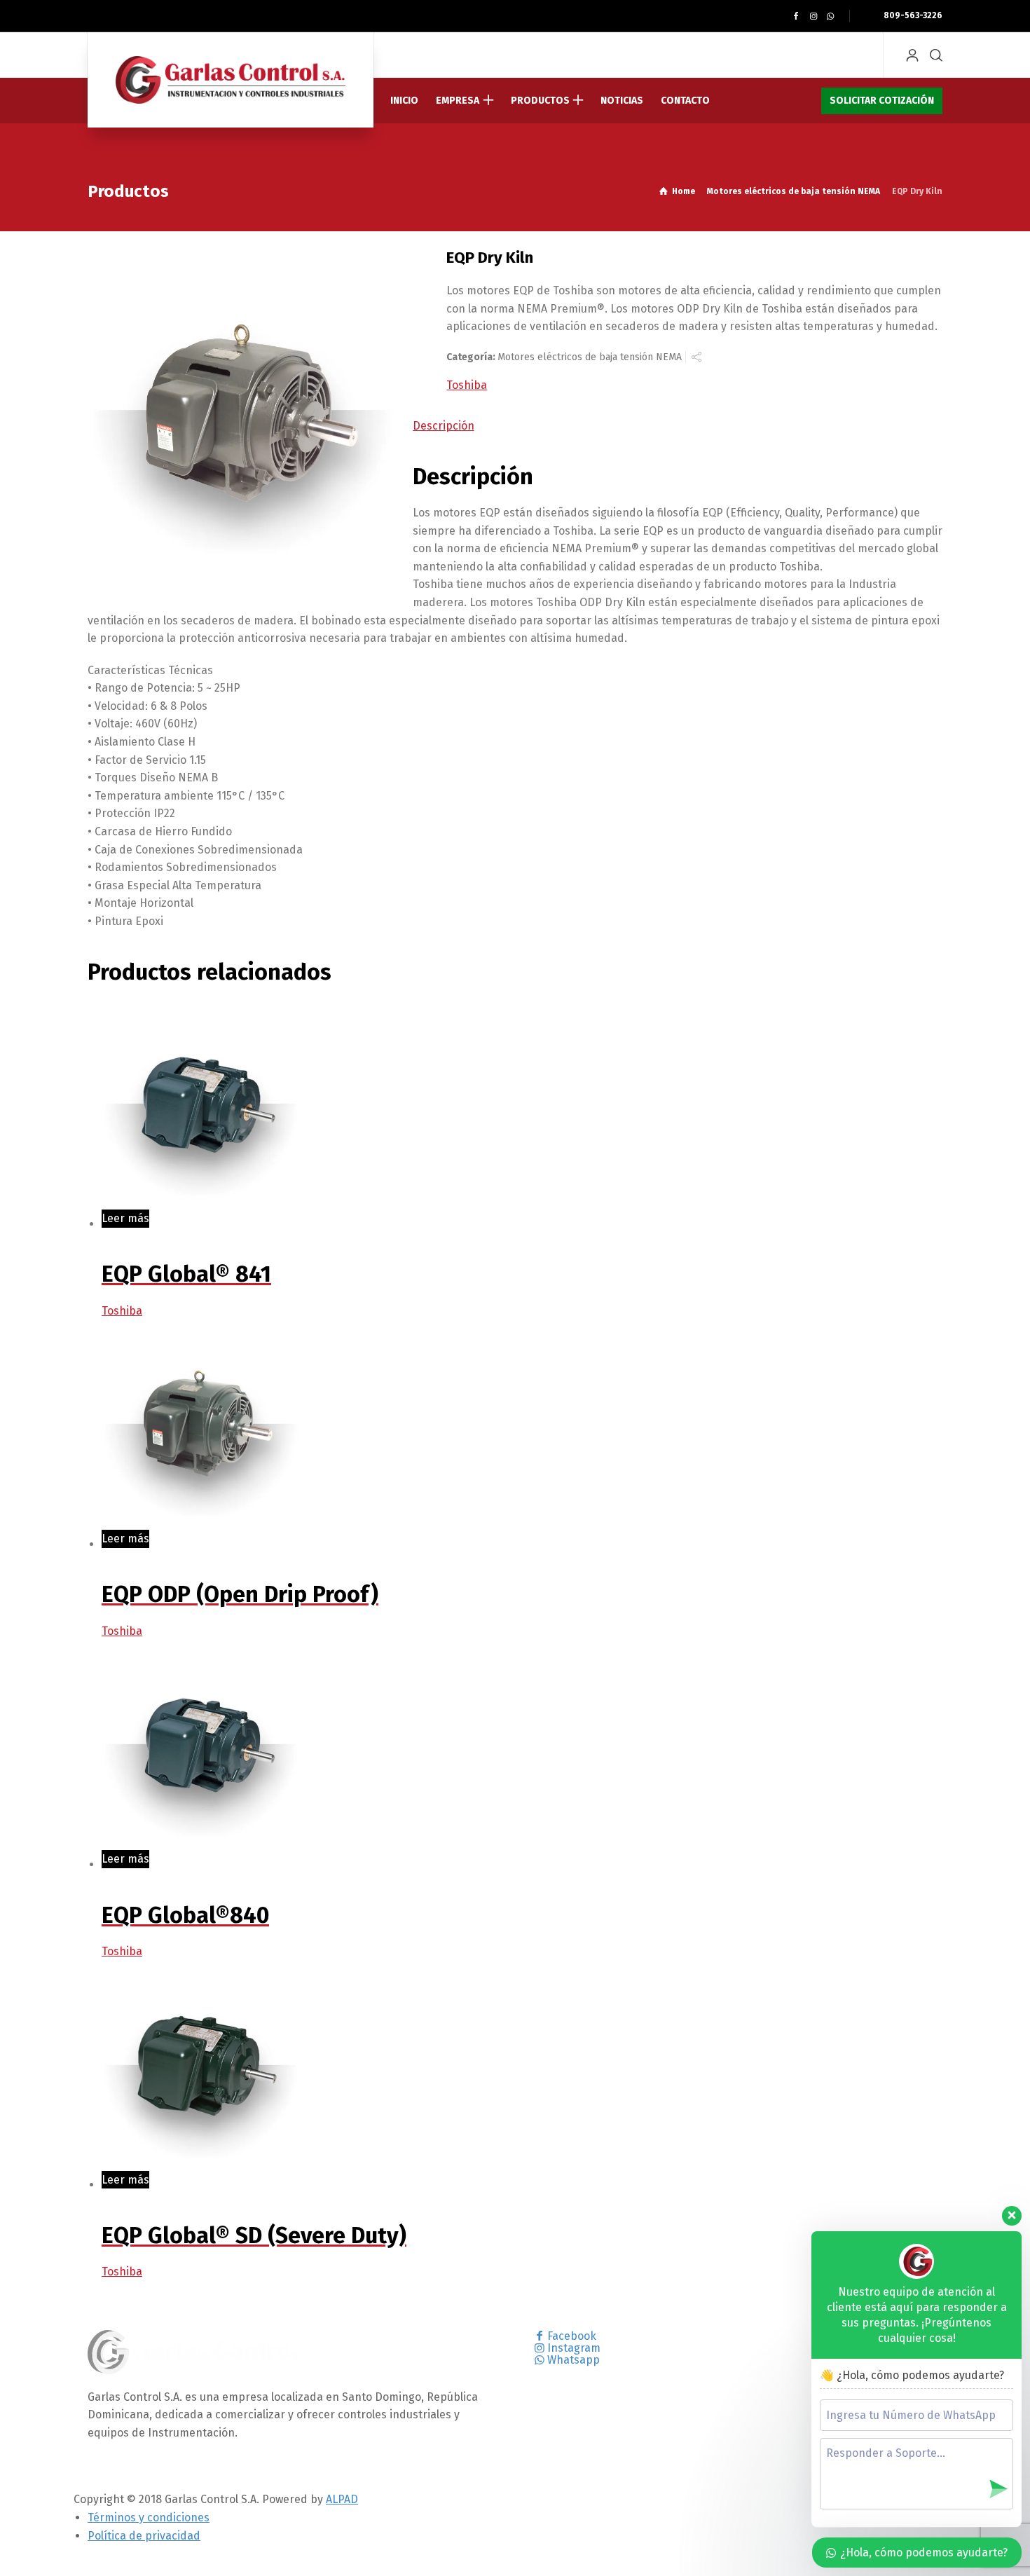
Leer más (125, 1218)
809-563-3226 (912, 15)
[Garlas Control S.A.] (231, 80)
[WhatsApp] (831, 16)
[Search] (933, 55)
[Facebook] (796, 16)
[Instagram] (813, 16)
